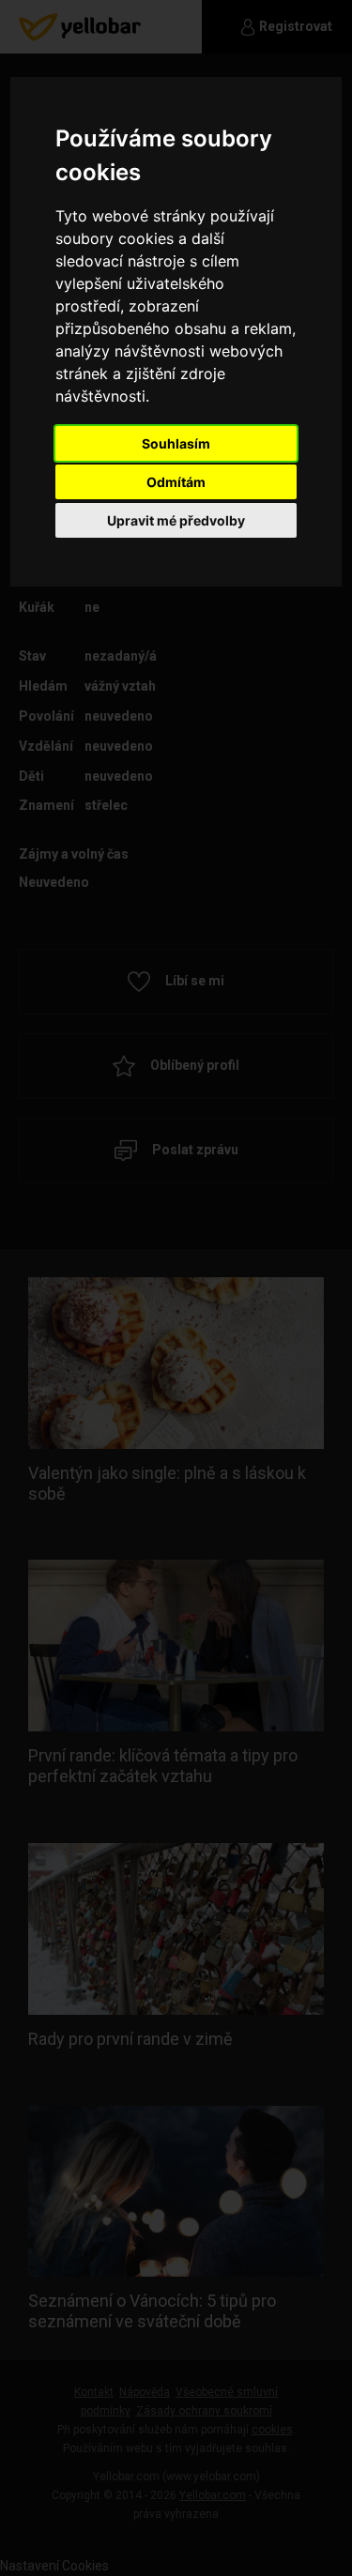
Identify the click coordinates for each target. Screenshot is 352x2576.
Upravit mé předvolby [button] (176, 520)
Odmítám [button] (176, 482)
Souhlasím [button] (176, 443)
